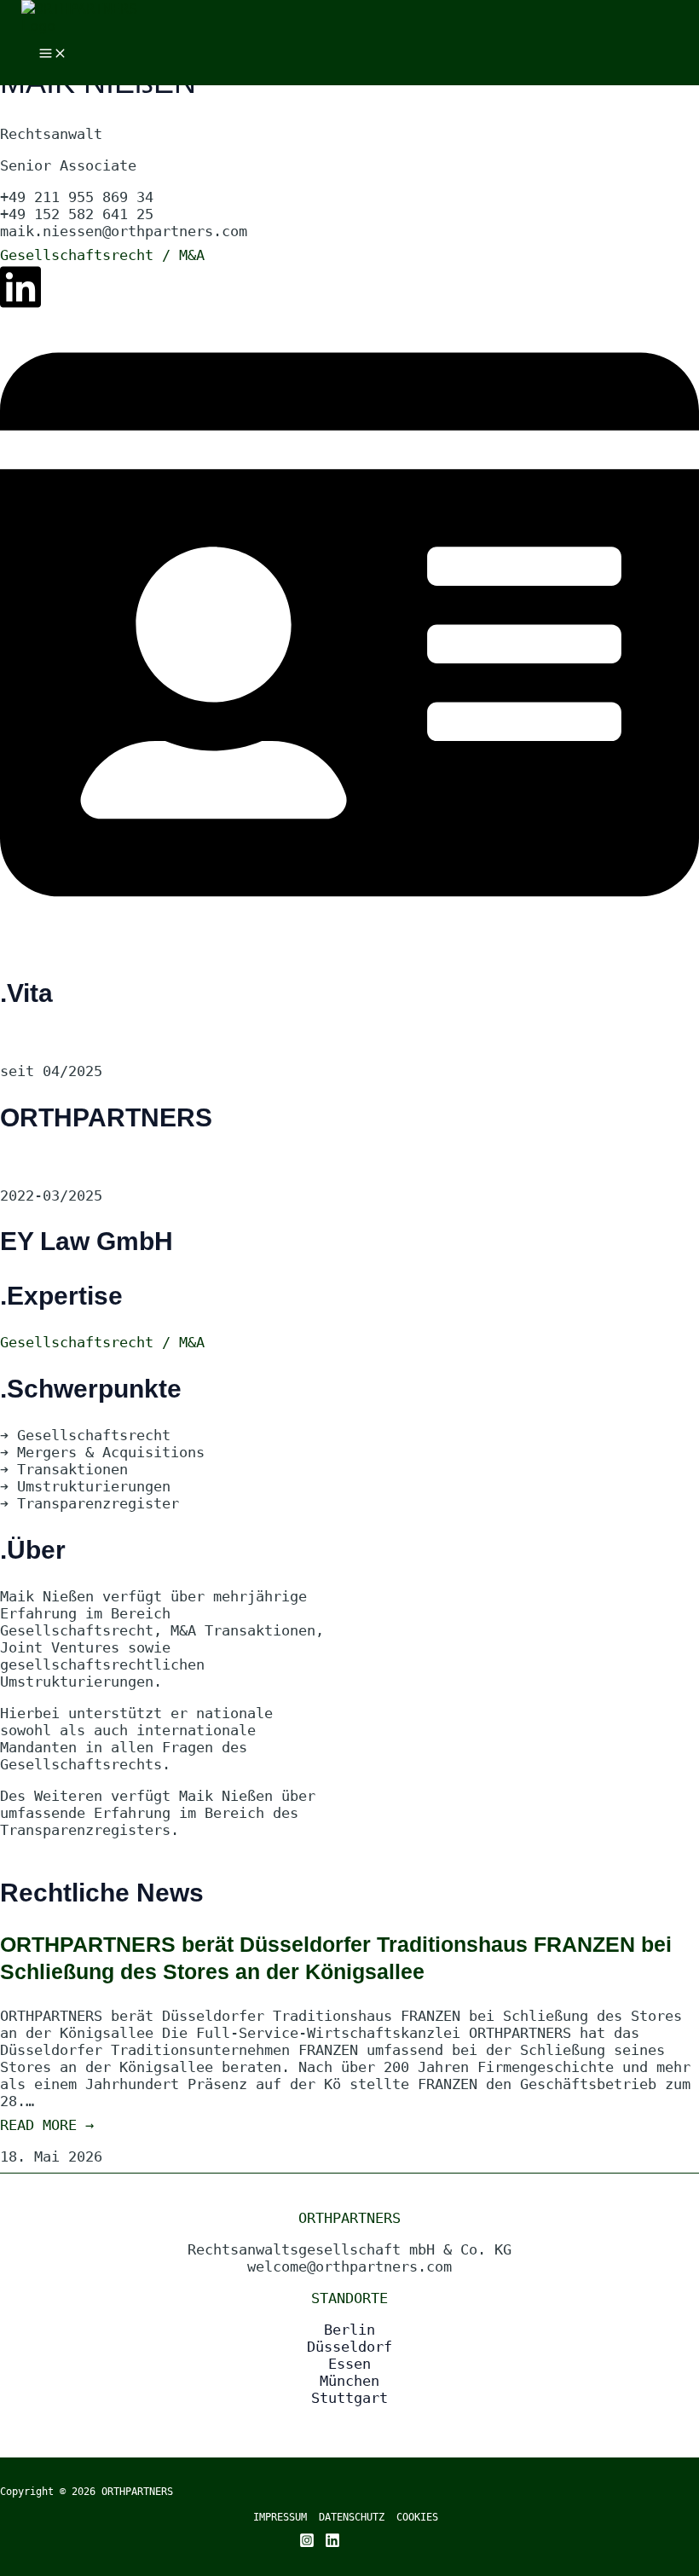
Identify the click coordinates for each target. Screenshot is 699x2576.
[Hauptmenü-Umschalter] (53, 54)
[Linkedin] (332, 2543)
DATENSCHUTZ (358, 2517)
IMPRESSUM (280, 2517)
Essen (349, 2364)
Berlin (349, 2330)
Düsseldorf (349, 2347)
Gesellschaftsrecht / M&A (102, 255)
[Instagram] (307, 2543)
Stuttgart (349, 2398)
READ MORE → (47, 2125)
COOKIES (417, 2517)
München (349, 2381)
